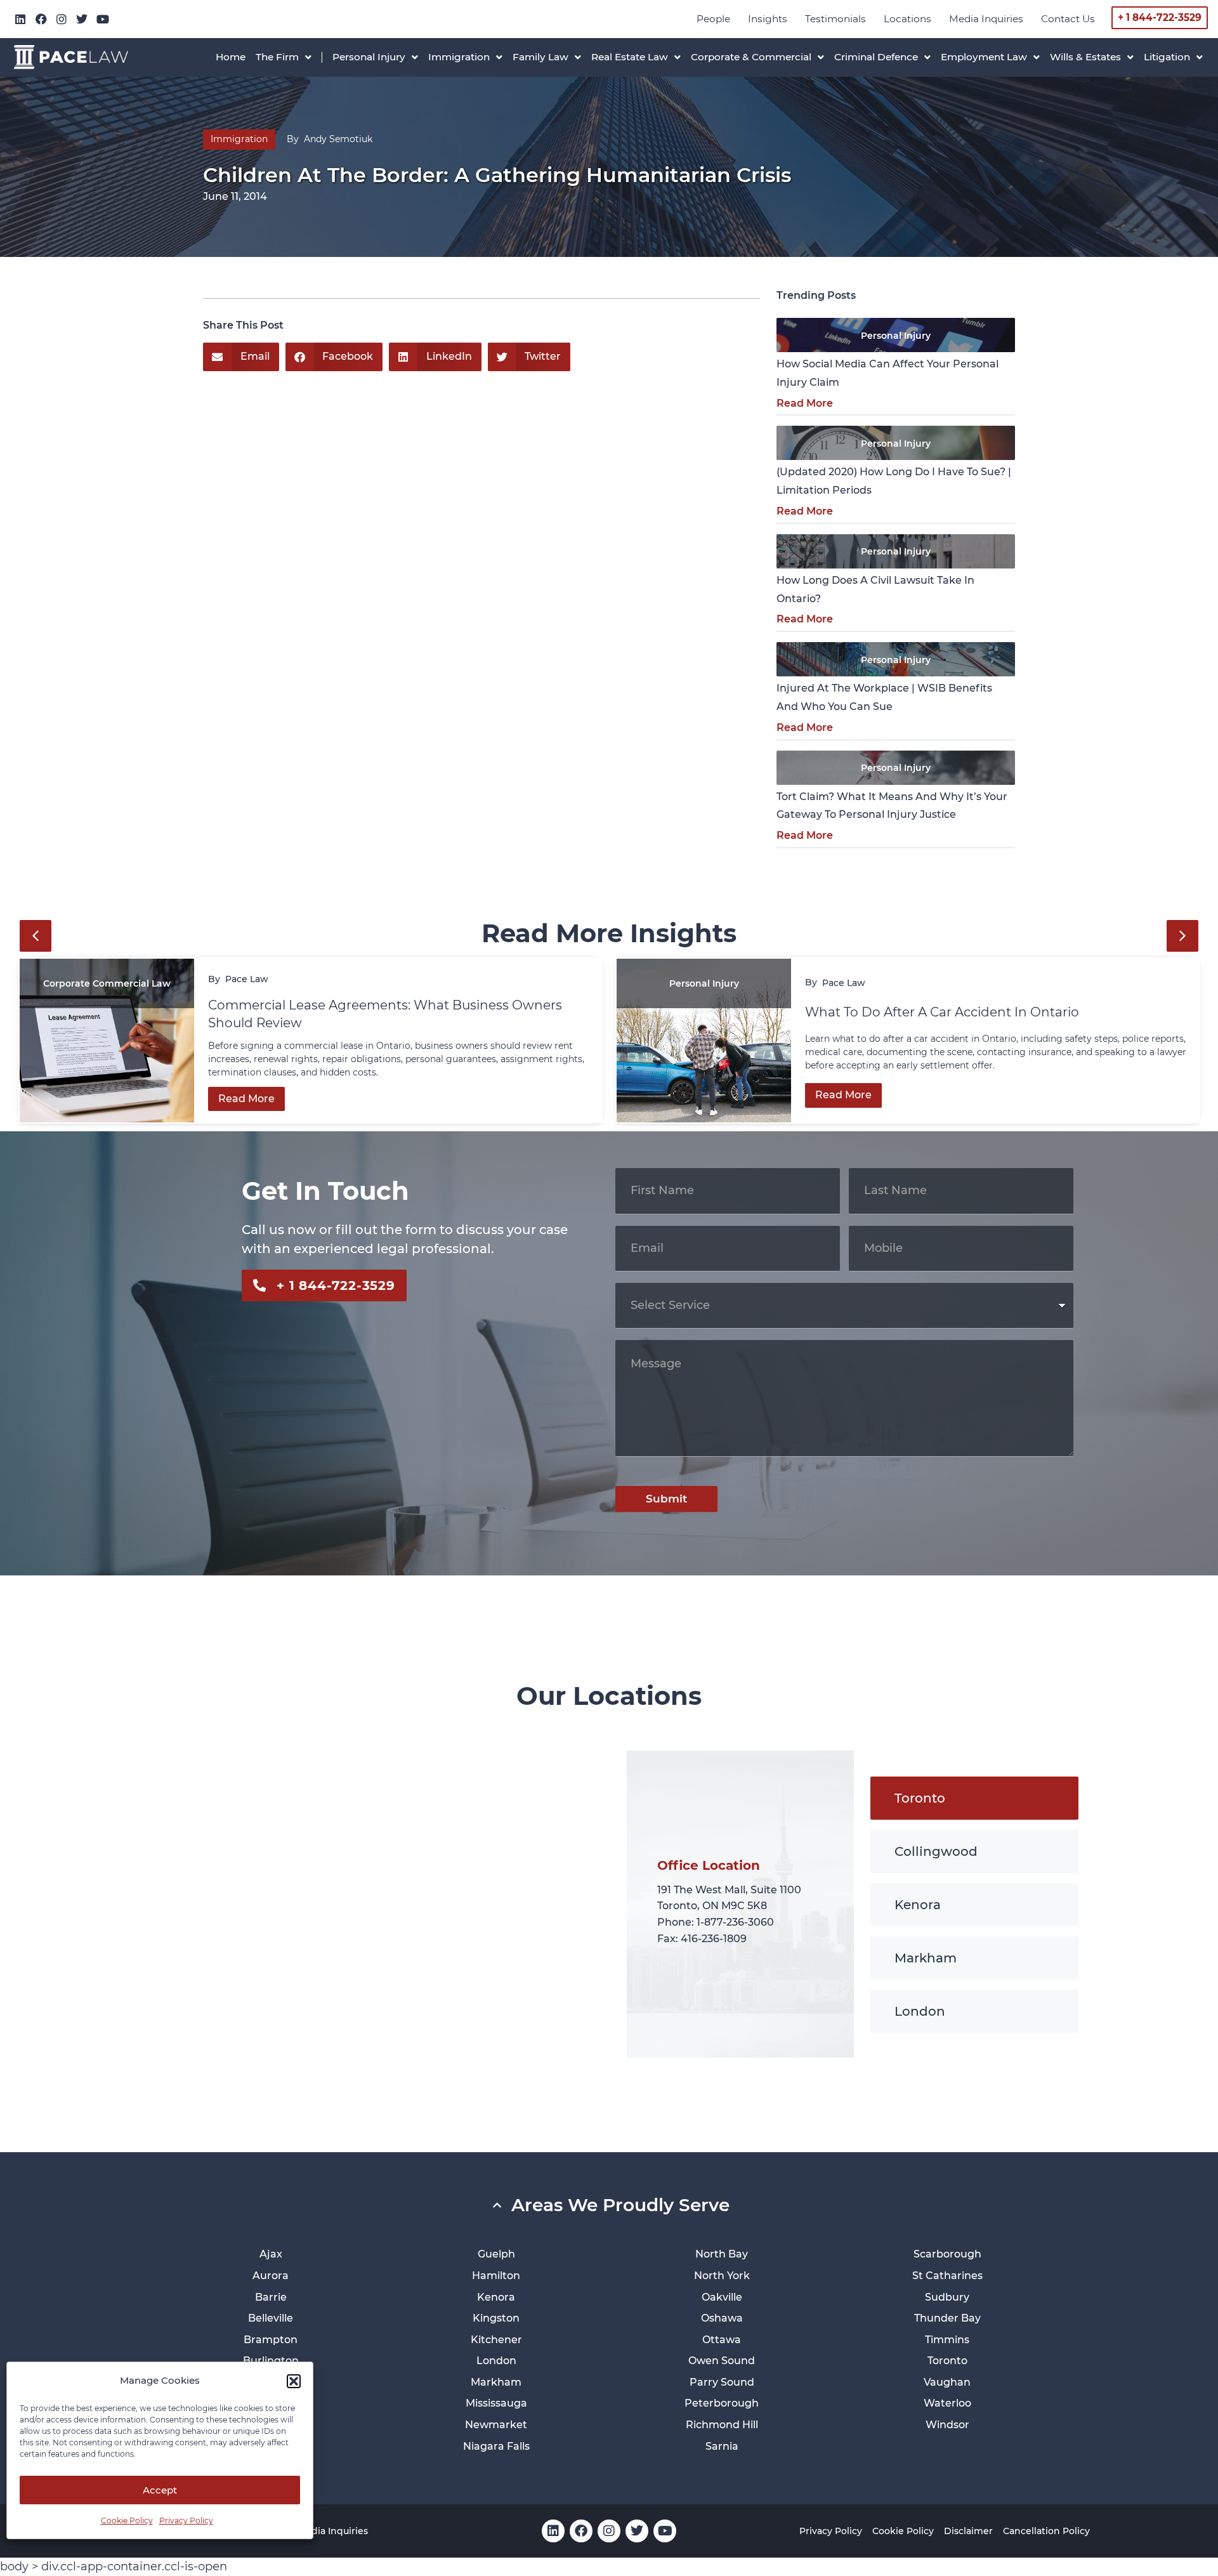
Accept (160, 2490)
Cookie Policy (127, 2520)
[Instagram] (62, 19)
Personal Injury (896, 336)
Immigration (239, 139)
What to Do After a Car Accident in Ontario (944, 1012)
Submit (666, 1499)
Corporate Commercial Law (107, 983)
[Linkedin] (20, 19)
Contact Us (1068, 19)
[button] (294, 2381)
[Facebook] (41, 19)
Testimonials (835, 19)
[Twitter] (82, 19)
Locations (907, 19)
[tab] (974, 1798)
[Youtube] (103, 19)
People (713, 19)
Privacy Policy (186, 2520)
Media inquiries (986, 19)
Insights (768, 19)
